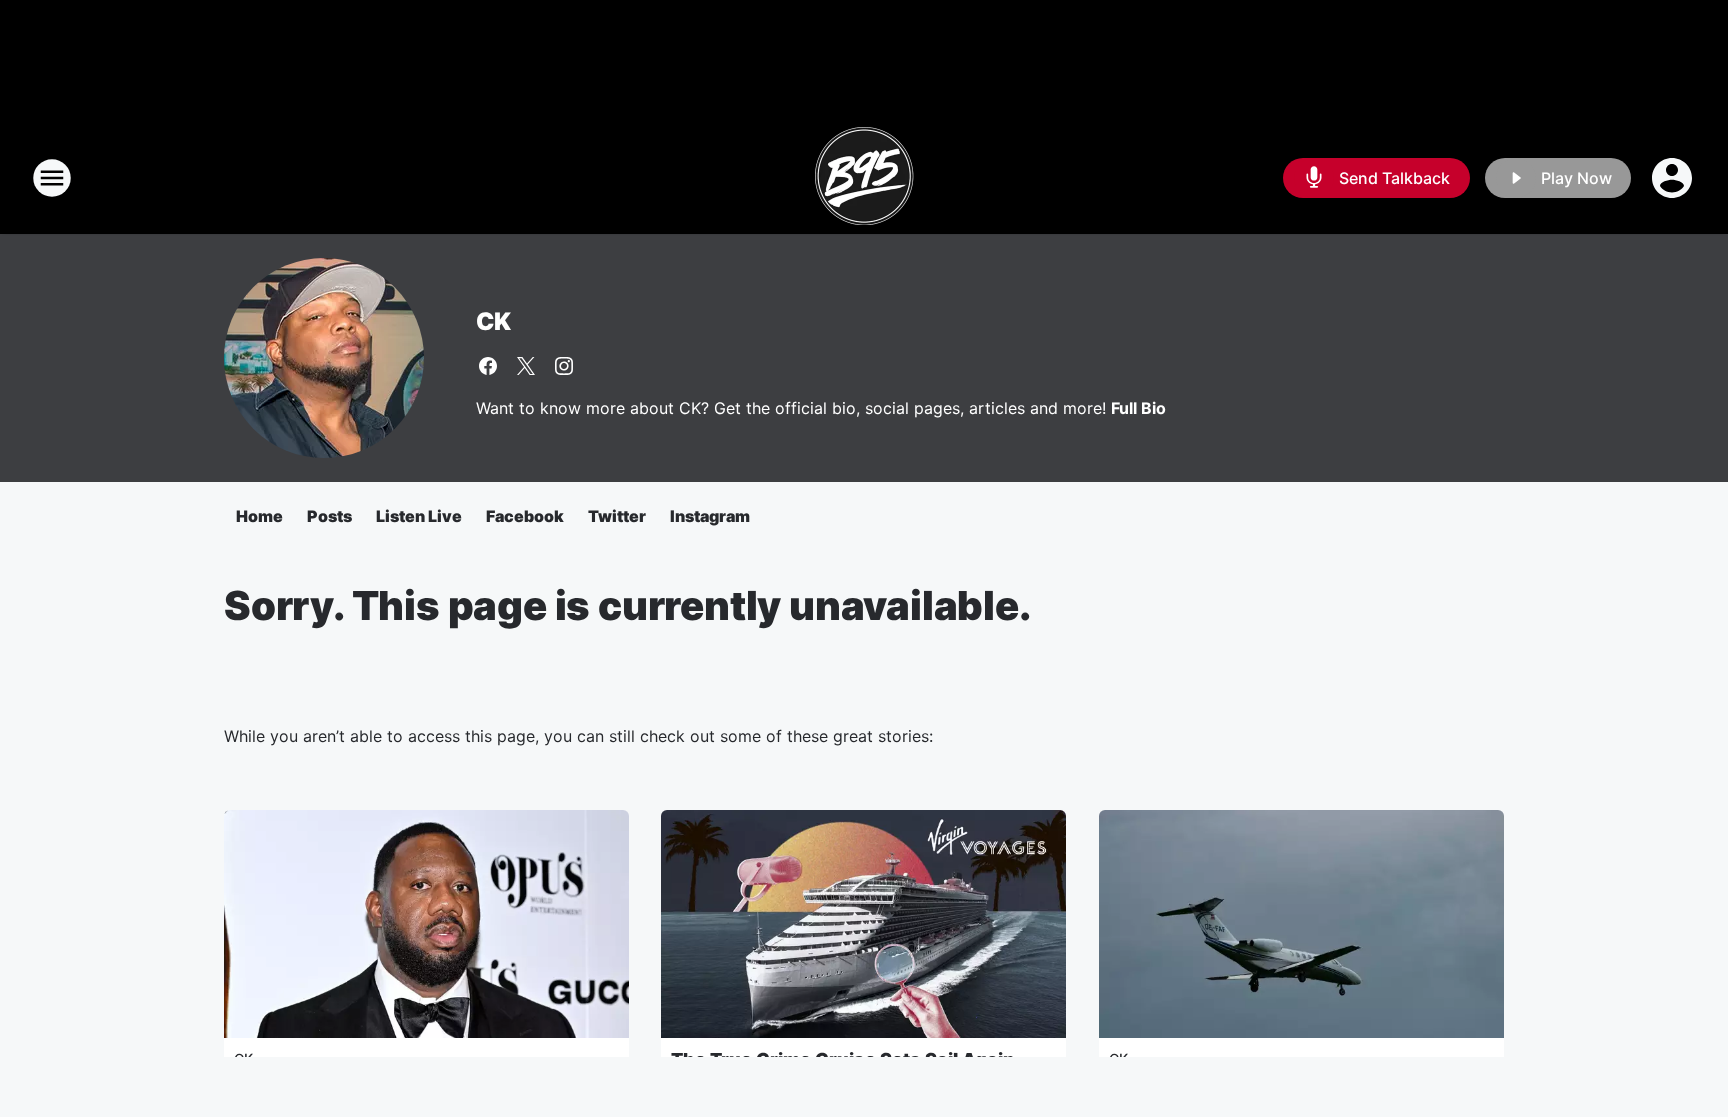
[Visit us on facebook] (488, 366)
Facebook (525, 516)
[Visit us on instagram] (564, 366)
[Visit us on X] (526, 366)
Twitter (617, 516)
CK (493, 321)
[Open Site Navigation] (52, 178)
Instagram (710, 516)
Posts (329, 516)
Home (259, 516)
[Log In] (1674, 178)
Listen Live (419, 516)
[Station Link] (864, 178)
